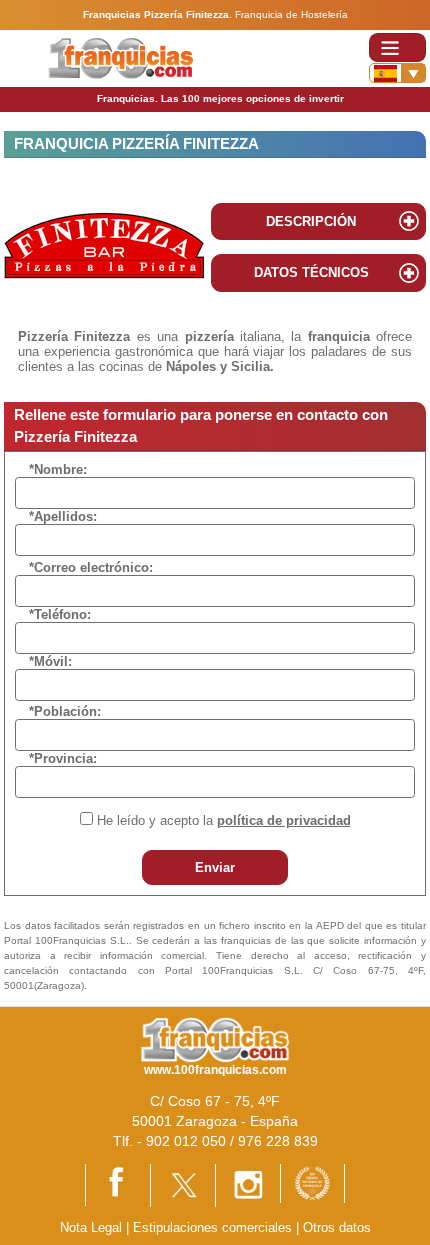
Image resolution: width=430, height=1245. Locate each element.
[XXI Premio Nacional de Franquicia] (312, 1182)
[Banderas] (397, 73)
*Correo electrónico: (91, 567)
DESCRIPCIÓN (311, 221)
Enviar (215, 867)
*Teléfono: (60, 614)
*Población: (65, 711)
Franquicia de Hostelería (291, 14)
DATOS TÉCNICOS (311, 272)
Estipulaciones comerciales (214, 1227)
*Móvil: (50, 661)
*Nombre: (58, 469)
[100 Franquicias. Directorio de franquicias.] (120, 57)
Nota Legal (91, 1227)
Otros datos (337, 1227)
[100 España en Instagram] (248, 1184)
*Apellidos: (63, 516)
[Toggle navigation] (397, 47)
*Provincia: (63, 758)
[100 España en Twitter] (183, 1184)
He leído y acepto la (224, 820)
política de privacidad (284, 820)
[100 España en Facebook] (118, 1183)
